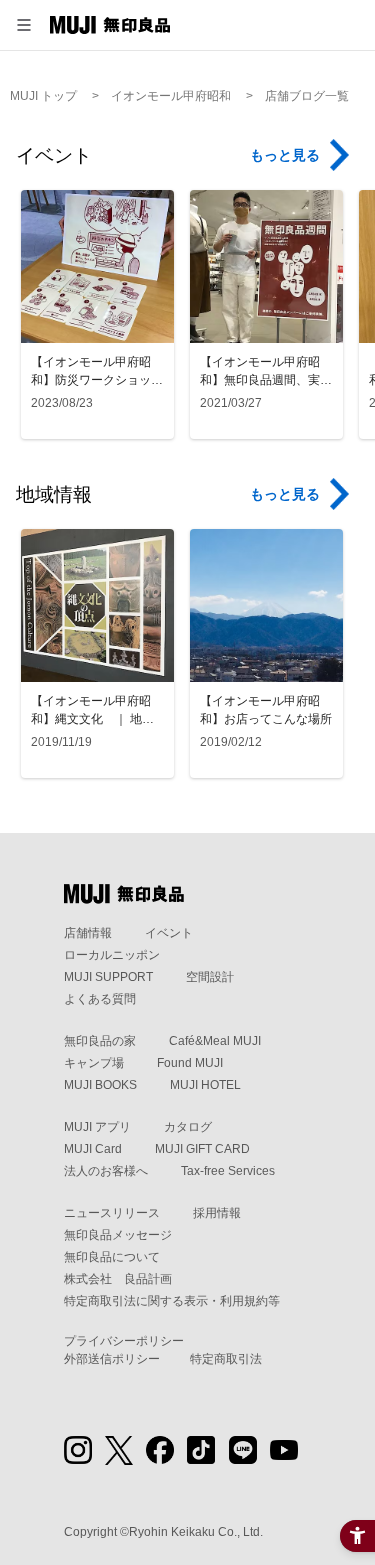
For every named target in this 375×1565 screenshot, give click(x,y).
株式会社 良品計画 (118, 1279)
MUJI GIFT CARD (202, 1149)
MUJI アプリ (97, 1127)
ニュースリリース (112, 1213)
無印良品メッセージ (118, 1235)
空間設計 (210, 977)
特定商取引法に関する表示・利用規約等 (172, 1301)
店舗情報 (88, 933)
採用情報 (217, 1213)
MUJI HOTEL (205, 1085)
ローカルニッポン (112, 955)
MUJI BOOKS (100, 1085)
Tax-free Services (228, 1171)
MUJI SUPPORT (108, 977)
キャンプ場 (94, 1063)
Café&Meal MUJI (215, 1041)
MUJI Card (93, 1149)
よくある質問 (100, 999)
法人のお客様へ (106, 1171)
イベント (169, 933)
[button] (24, 25)
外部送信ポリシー (112, 1359)
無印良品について (112, 1257)
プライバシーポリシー (124, 1341)
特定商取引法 (226, 1359)
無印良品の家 (100, 1041)
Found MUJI (190, 1063)
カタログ (188, 1127)
